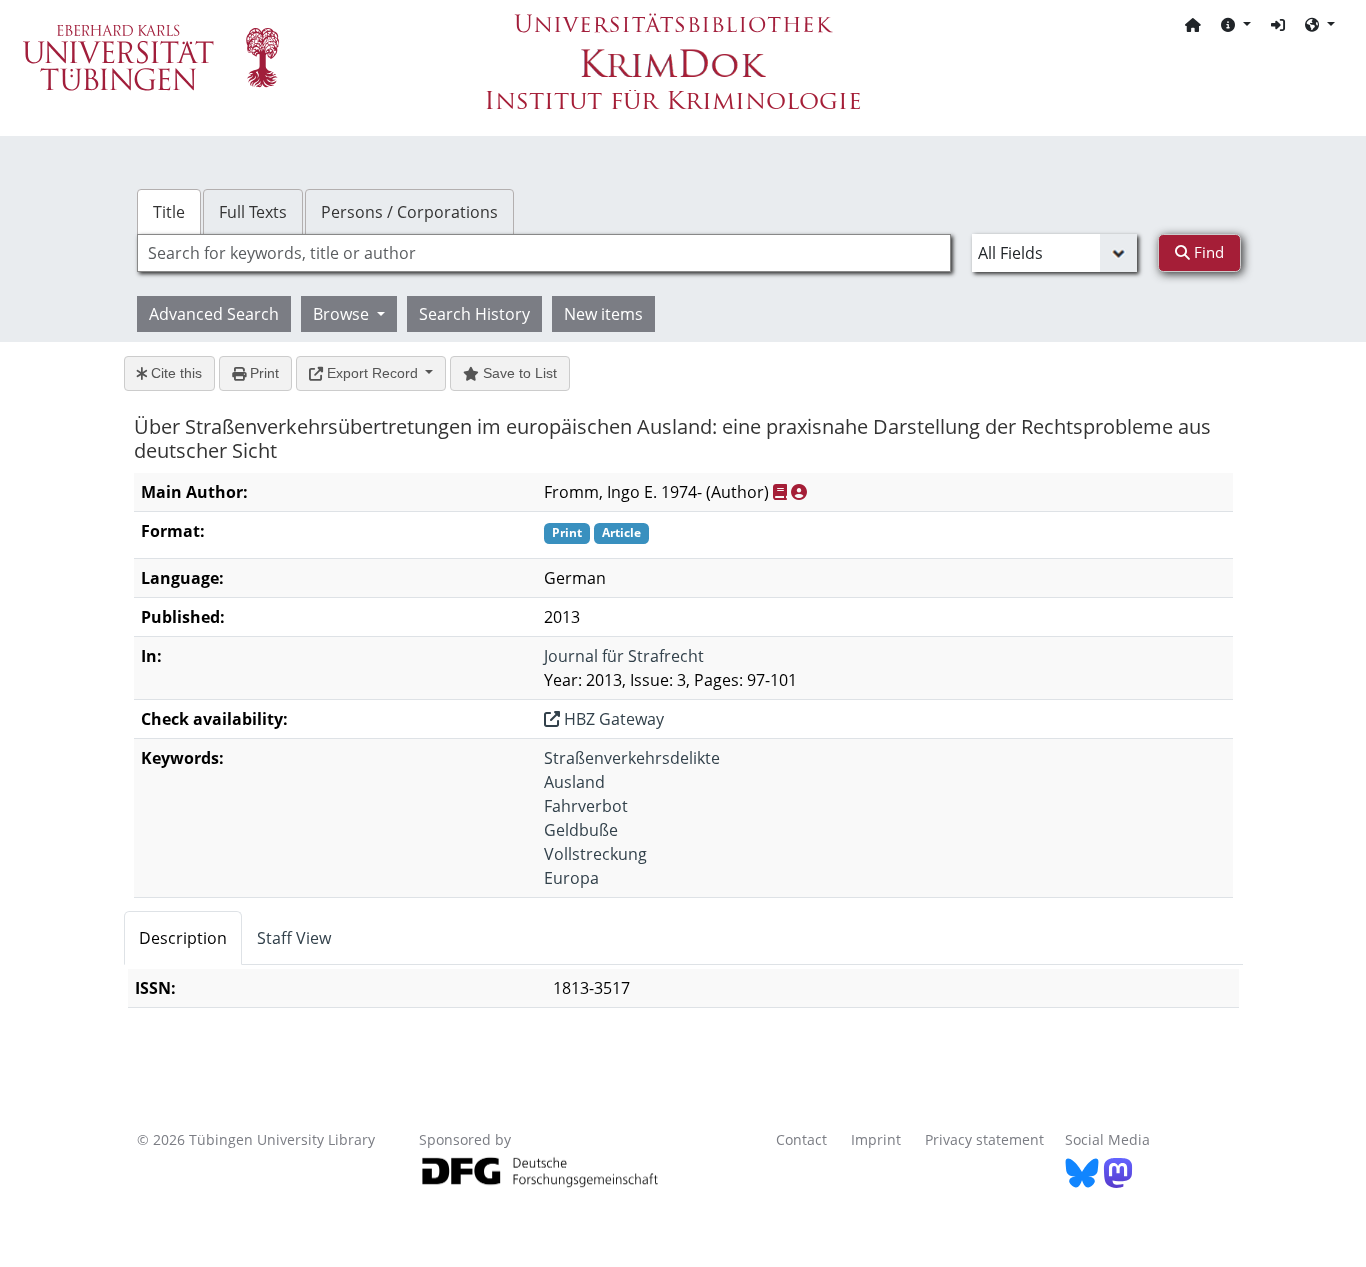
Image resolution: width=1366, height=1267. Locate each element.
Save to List (518, 373)
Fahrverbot (586, 806)
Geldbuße (581, 830)
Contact (801, 1139)
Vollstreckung (595, 854)
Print (262, 373)
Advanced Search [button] (214, 314)
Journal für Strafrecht (624, 656)
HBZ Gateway (612, 719)
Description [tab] (183, 938)
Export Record (372, 373)
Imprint (876, 1139)
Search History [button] (474, 314)
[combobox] (544, 253)
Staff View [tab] (294, 938)
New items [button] (603, 314)
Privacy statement (984, 1139)
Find (1207, 252)
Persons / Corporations (409, 212)
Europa (571, 878)
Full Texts (253, 212)
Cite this (174, 373)
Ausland (574, 782)
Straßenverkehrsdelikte (632, 758)
